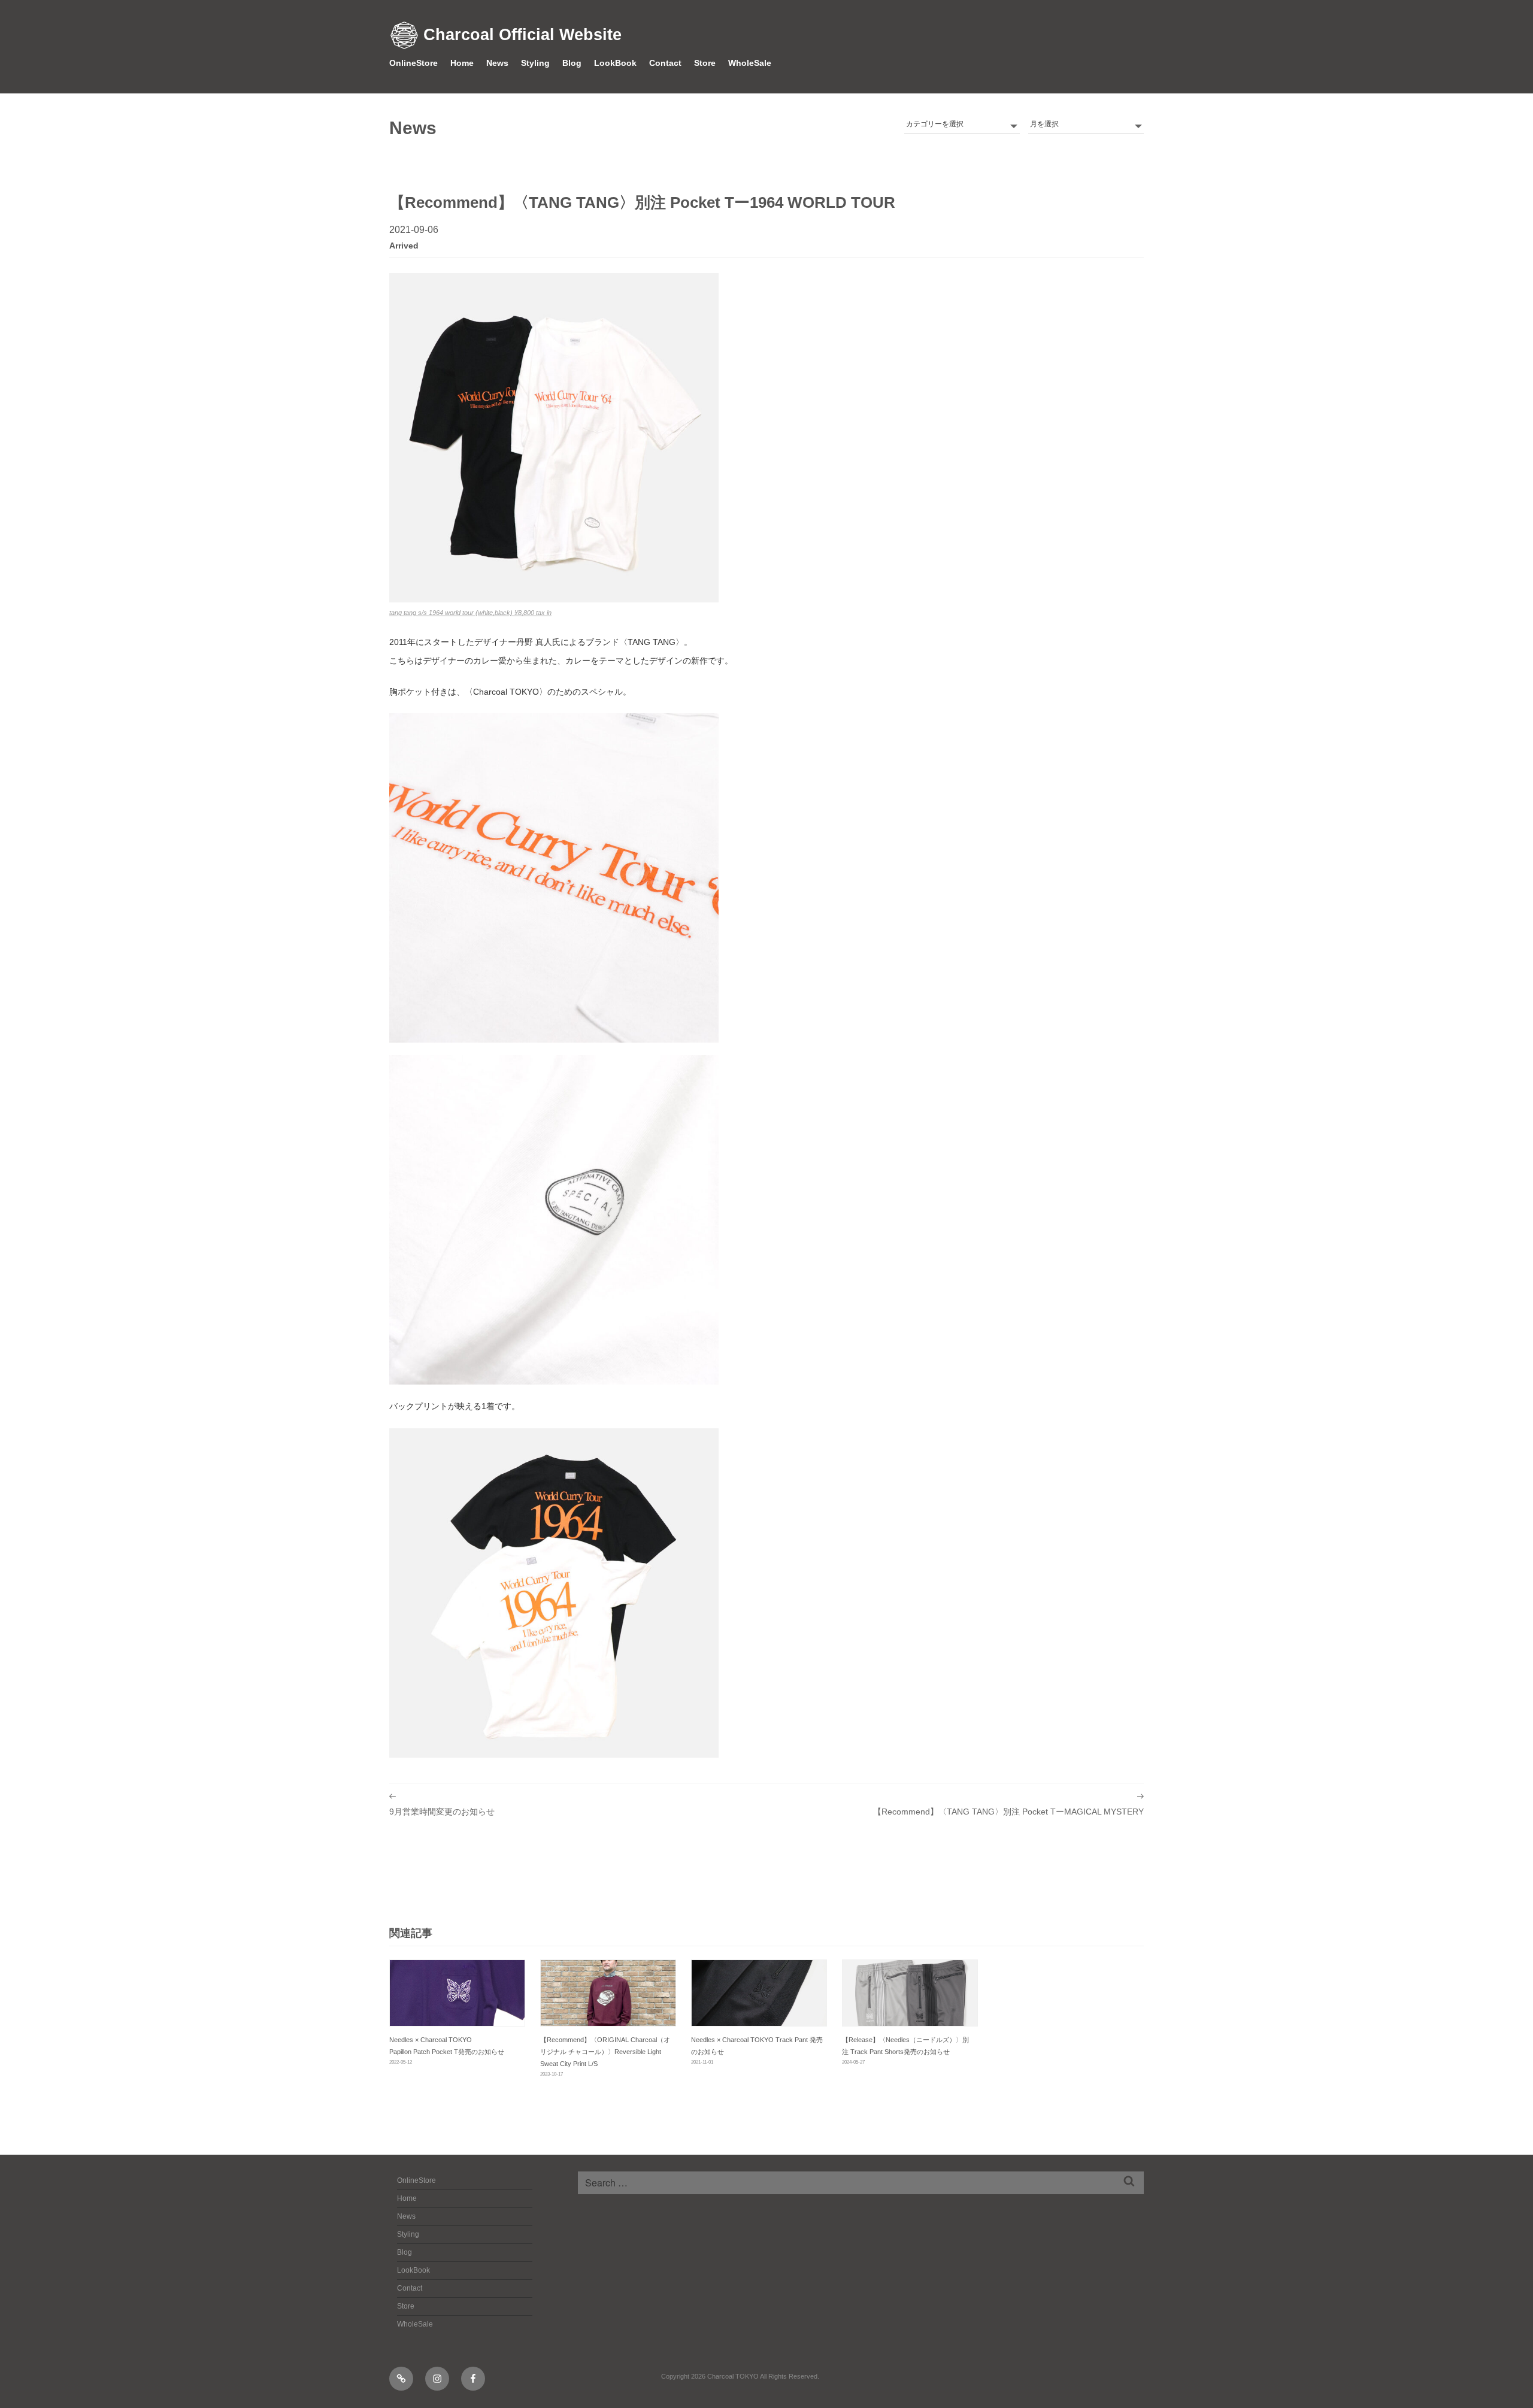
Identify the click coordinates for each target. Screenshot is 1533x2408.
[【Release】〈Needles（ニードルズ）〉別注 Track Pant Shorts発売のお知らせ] (910, 1993)
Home (462, 63)
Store (705, 63)
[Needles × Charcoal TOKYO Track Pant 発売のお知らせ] (759, 1993)
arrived (404, 246)
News (497, 63)
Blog (572, 63)
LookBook (615, 63)
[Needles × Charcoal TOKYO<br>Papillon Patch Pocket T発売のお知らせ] (457, 1993)
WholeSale (750, 63)
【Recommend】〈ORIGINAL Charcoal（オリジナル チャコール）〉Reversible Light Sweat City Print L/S (605, 2052)
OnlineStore (413, 63)
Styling (535, 63)
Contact (665, 63)
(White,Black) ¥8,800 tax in (470, 613)
